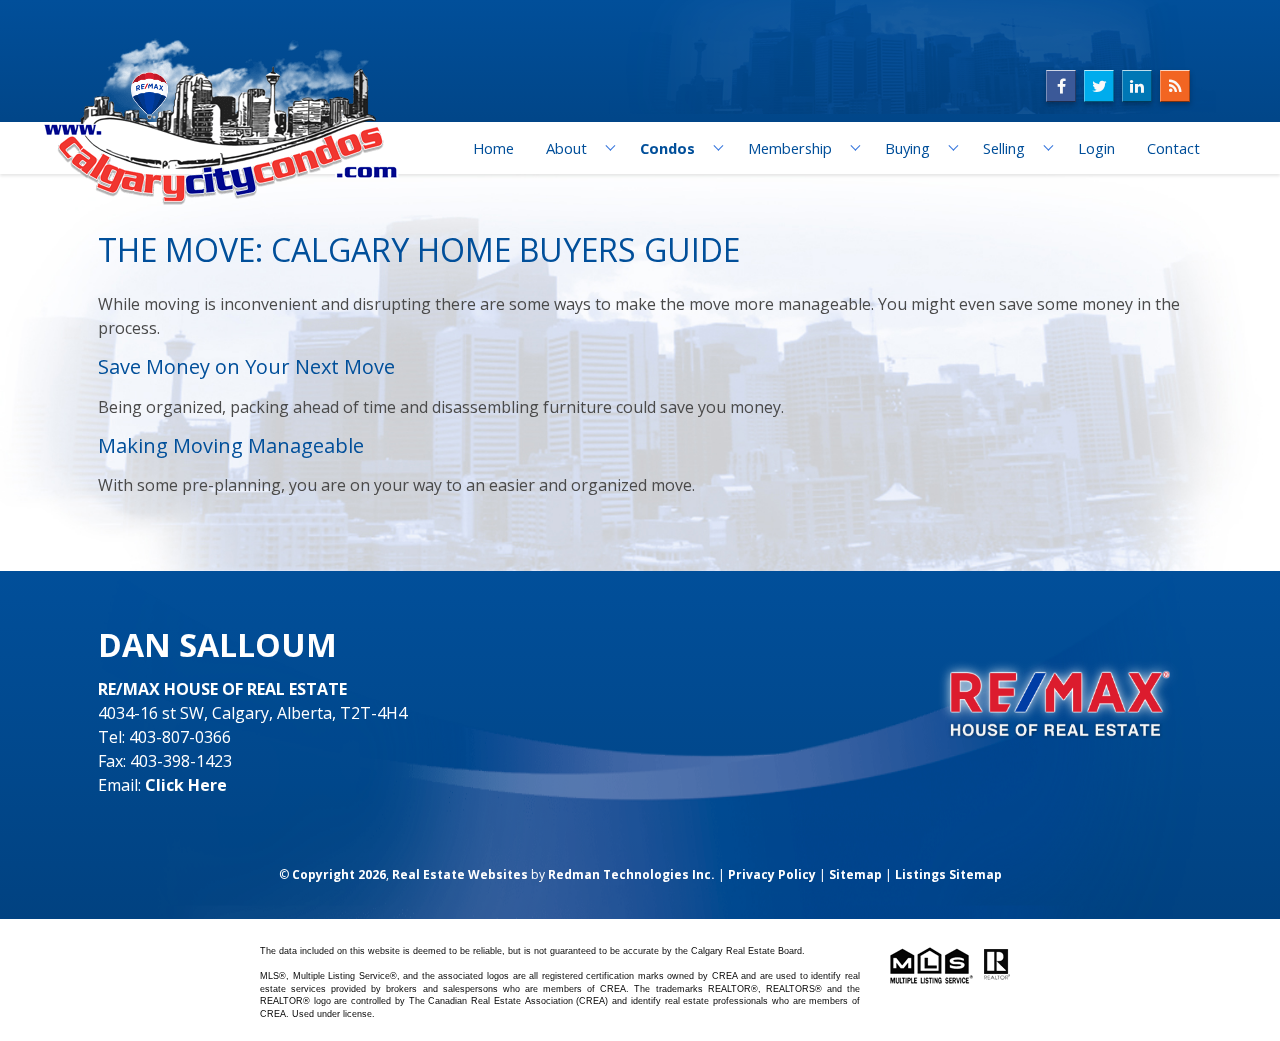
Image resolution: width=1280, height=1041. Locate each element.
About (566, 148)
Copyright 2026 (339, 874)
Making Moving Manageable (231, 445)
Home (493, 148)
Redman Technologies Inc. (631, 874)
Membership (790, 148)
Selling (1004, 148)
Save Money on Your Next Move (246, 366)
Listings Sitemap (948, 874)
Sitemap (855, 874)
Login (1096, 148)
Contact (1173, 148)
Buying (907, 148)
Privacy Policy (772, 874)
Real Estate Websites (460, 874)
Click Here (186, 785)
